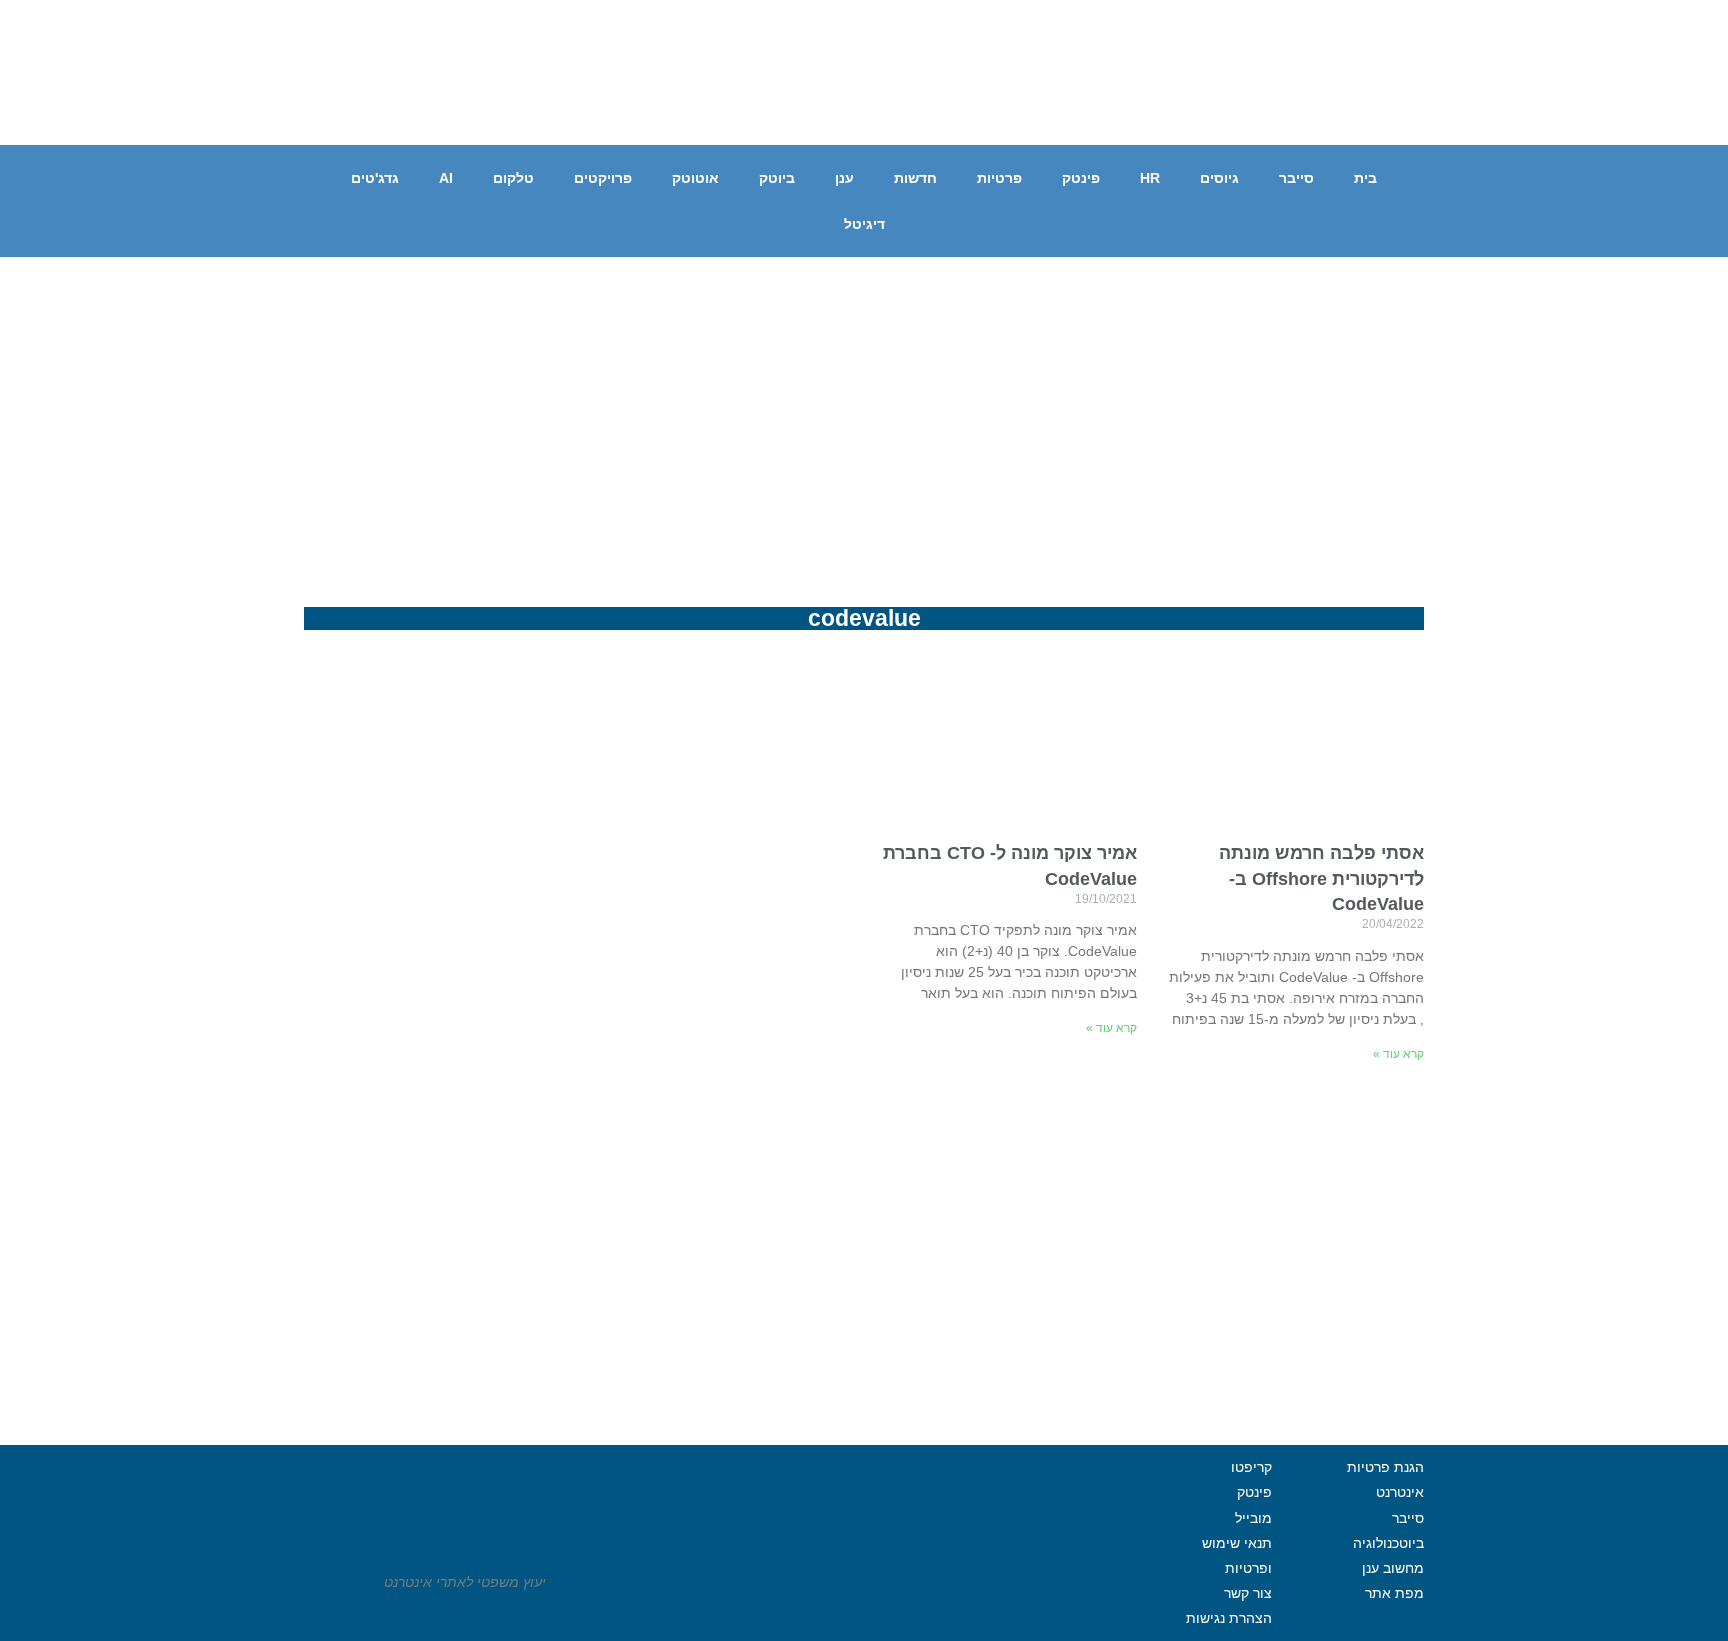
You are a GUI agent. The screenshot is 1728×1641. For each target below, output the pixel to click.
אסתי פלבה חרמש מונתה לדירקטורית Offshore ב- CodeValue (1321, 878)
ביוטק (777, 178)
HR (1150, 178)
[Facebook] (1459, 110)
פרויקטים (603, 178)
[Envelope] (1349, 110)
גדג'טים (375, 178)
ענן (844, 178)
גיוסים (1219, 178)
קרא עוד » (1398, 1054)
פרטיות (999, 178)
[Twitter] (1404, 110)
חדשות (915, 178)
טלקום (513, 178)
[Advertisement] (864, 407)
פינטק (1081, 178)
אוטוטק (695, 178)
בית (1365, 178)
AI (446, 178)
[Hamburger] (835, 1603)
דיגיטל (864, 224)
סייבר (1296, 178)
